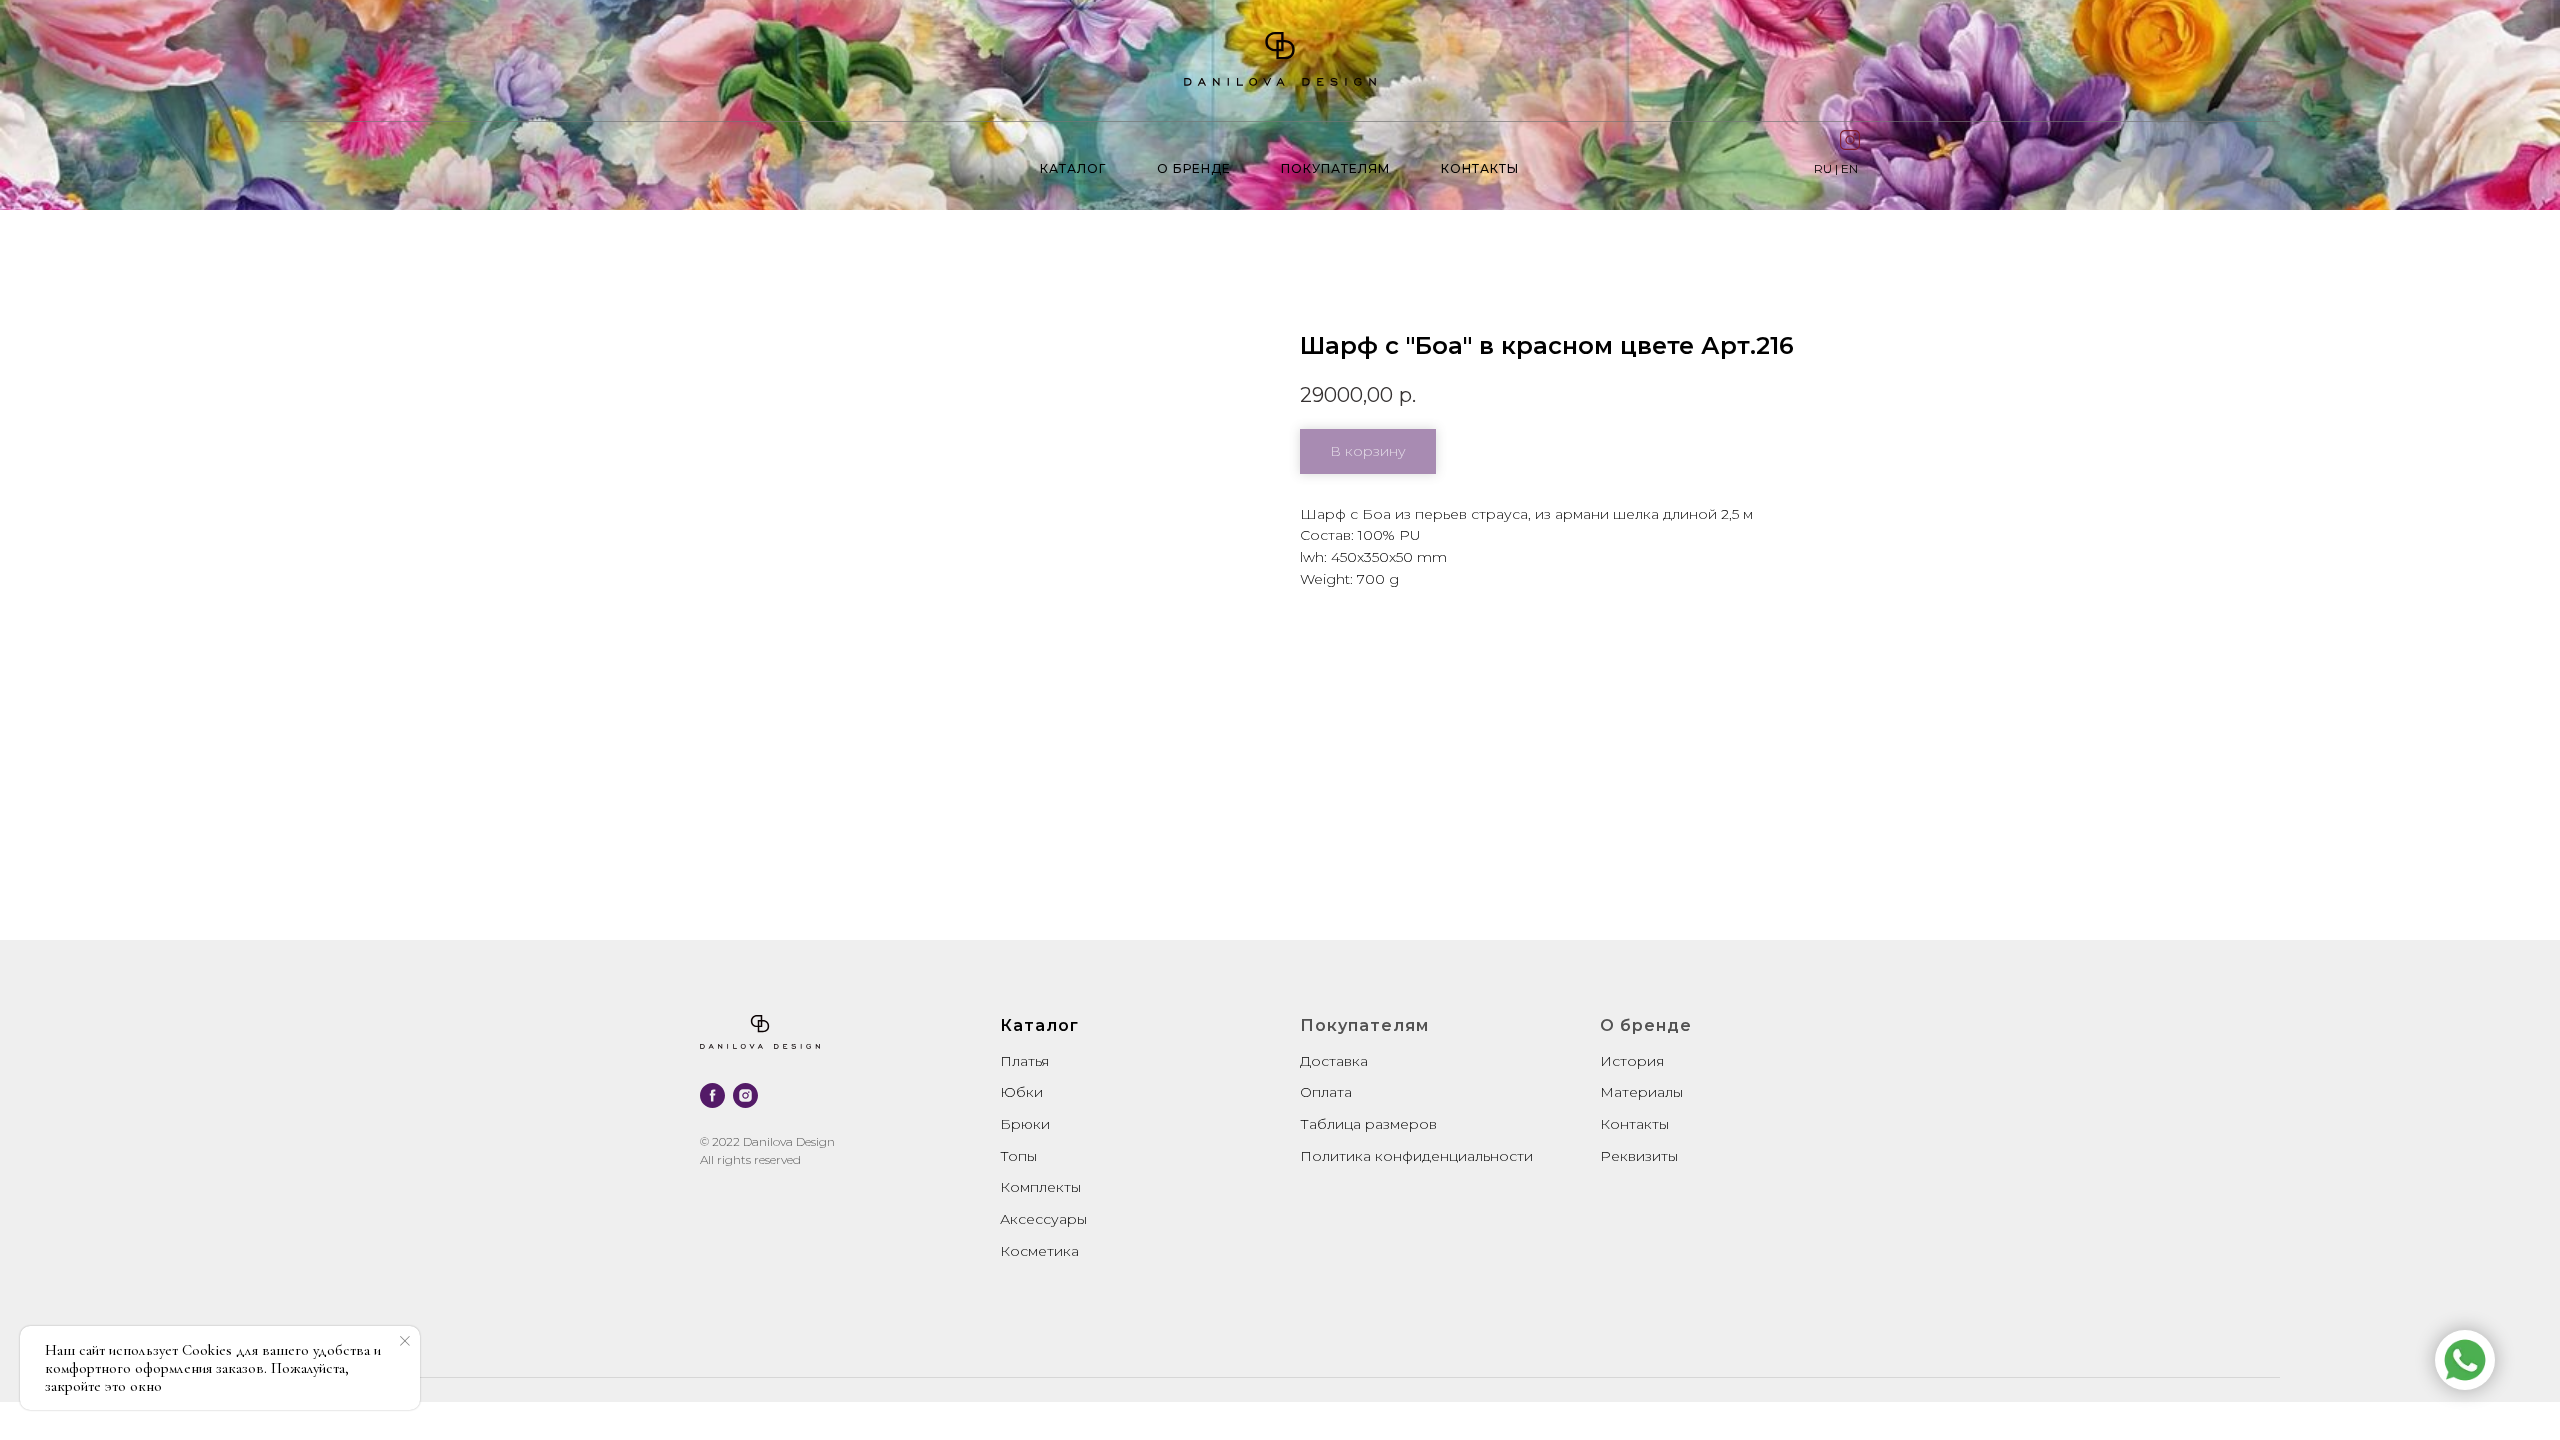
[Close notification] (405, 1341)
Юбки (1021, 1092)
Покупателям (1335, 168)
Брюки (1025, 1124)
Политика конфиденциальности (1416, 1156)
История (1632, 1061)
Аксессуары (1043, 1219)
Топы (1018, 1156)
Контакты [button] (1634, 1124)
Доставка (1334, 1061)
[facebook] (712, 1095)
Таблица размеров (1368, 1124)
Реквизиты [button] (1639, 1156)
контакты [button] (1480, 168)
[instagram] (745, 1095)
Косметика (1039, 1251)
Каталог (1073, 168)
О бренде (1194, 168)
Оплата (1326, 1092)
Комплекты (1040, 1187)
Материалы (1641, 1092)
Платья (1024, 1061)
